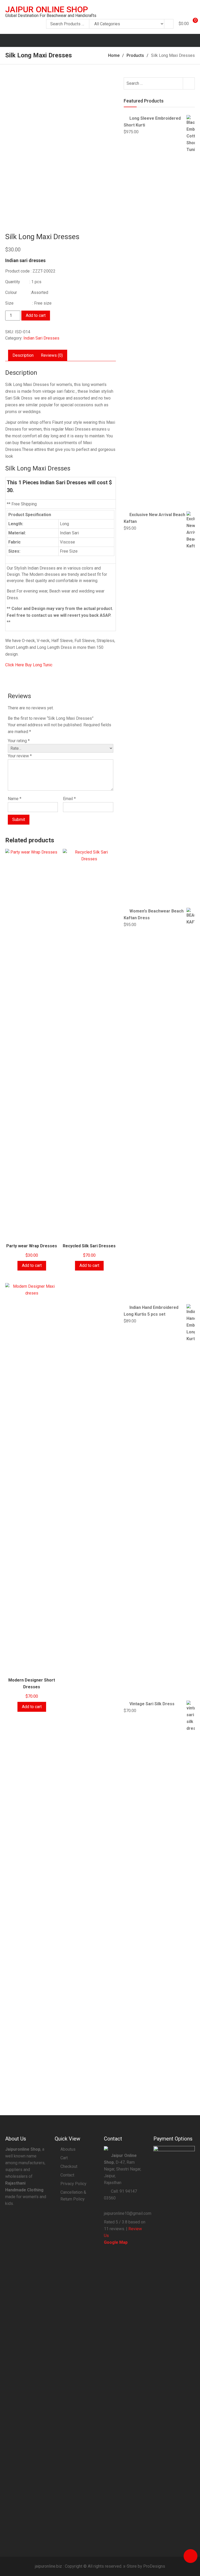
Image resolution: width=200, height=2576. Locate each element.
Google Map (116, 2242)
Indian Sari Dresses (41, 338)
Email (69, 799)
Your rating (19, 741)
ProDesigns (154, 2566)
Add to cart (36, 315)
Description (23, 355)
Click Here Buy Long (24, 665)
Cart (64, 2158)
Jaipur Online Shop (47, 9)
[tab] (23, 355)
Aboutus (68, 2149)
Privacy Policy (73, 2184)
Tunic (47, 665)
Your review (20, 756)
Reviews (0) (52, 355)
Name (15, 799)
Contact (67, 2175)
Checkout (69, 2166)
